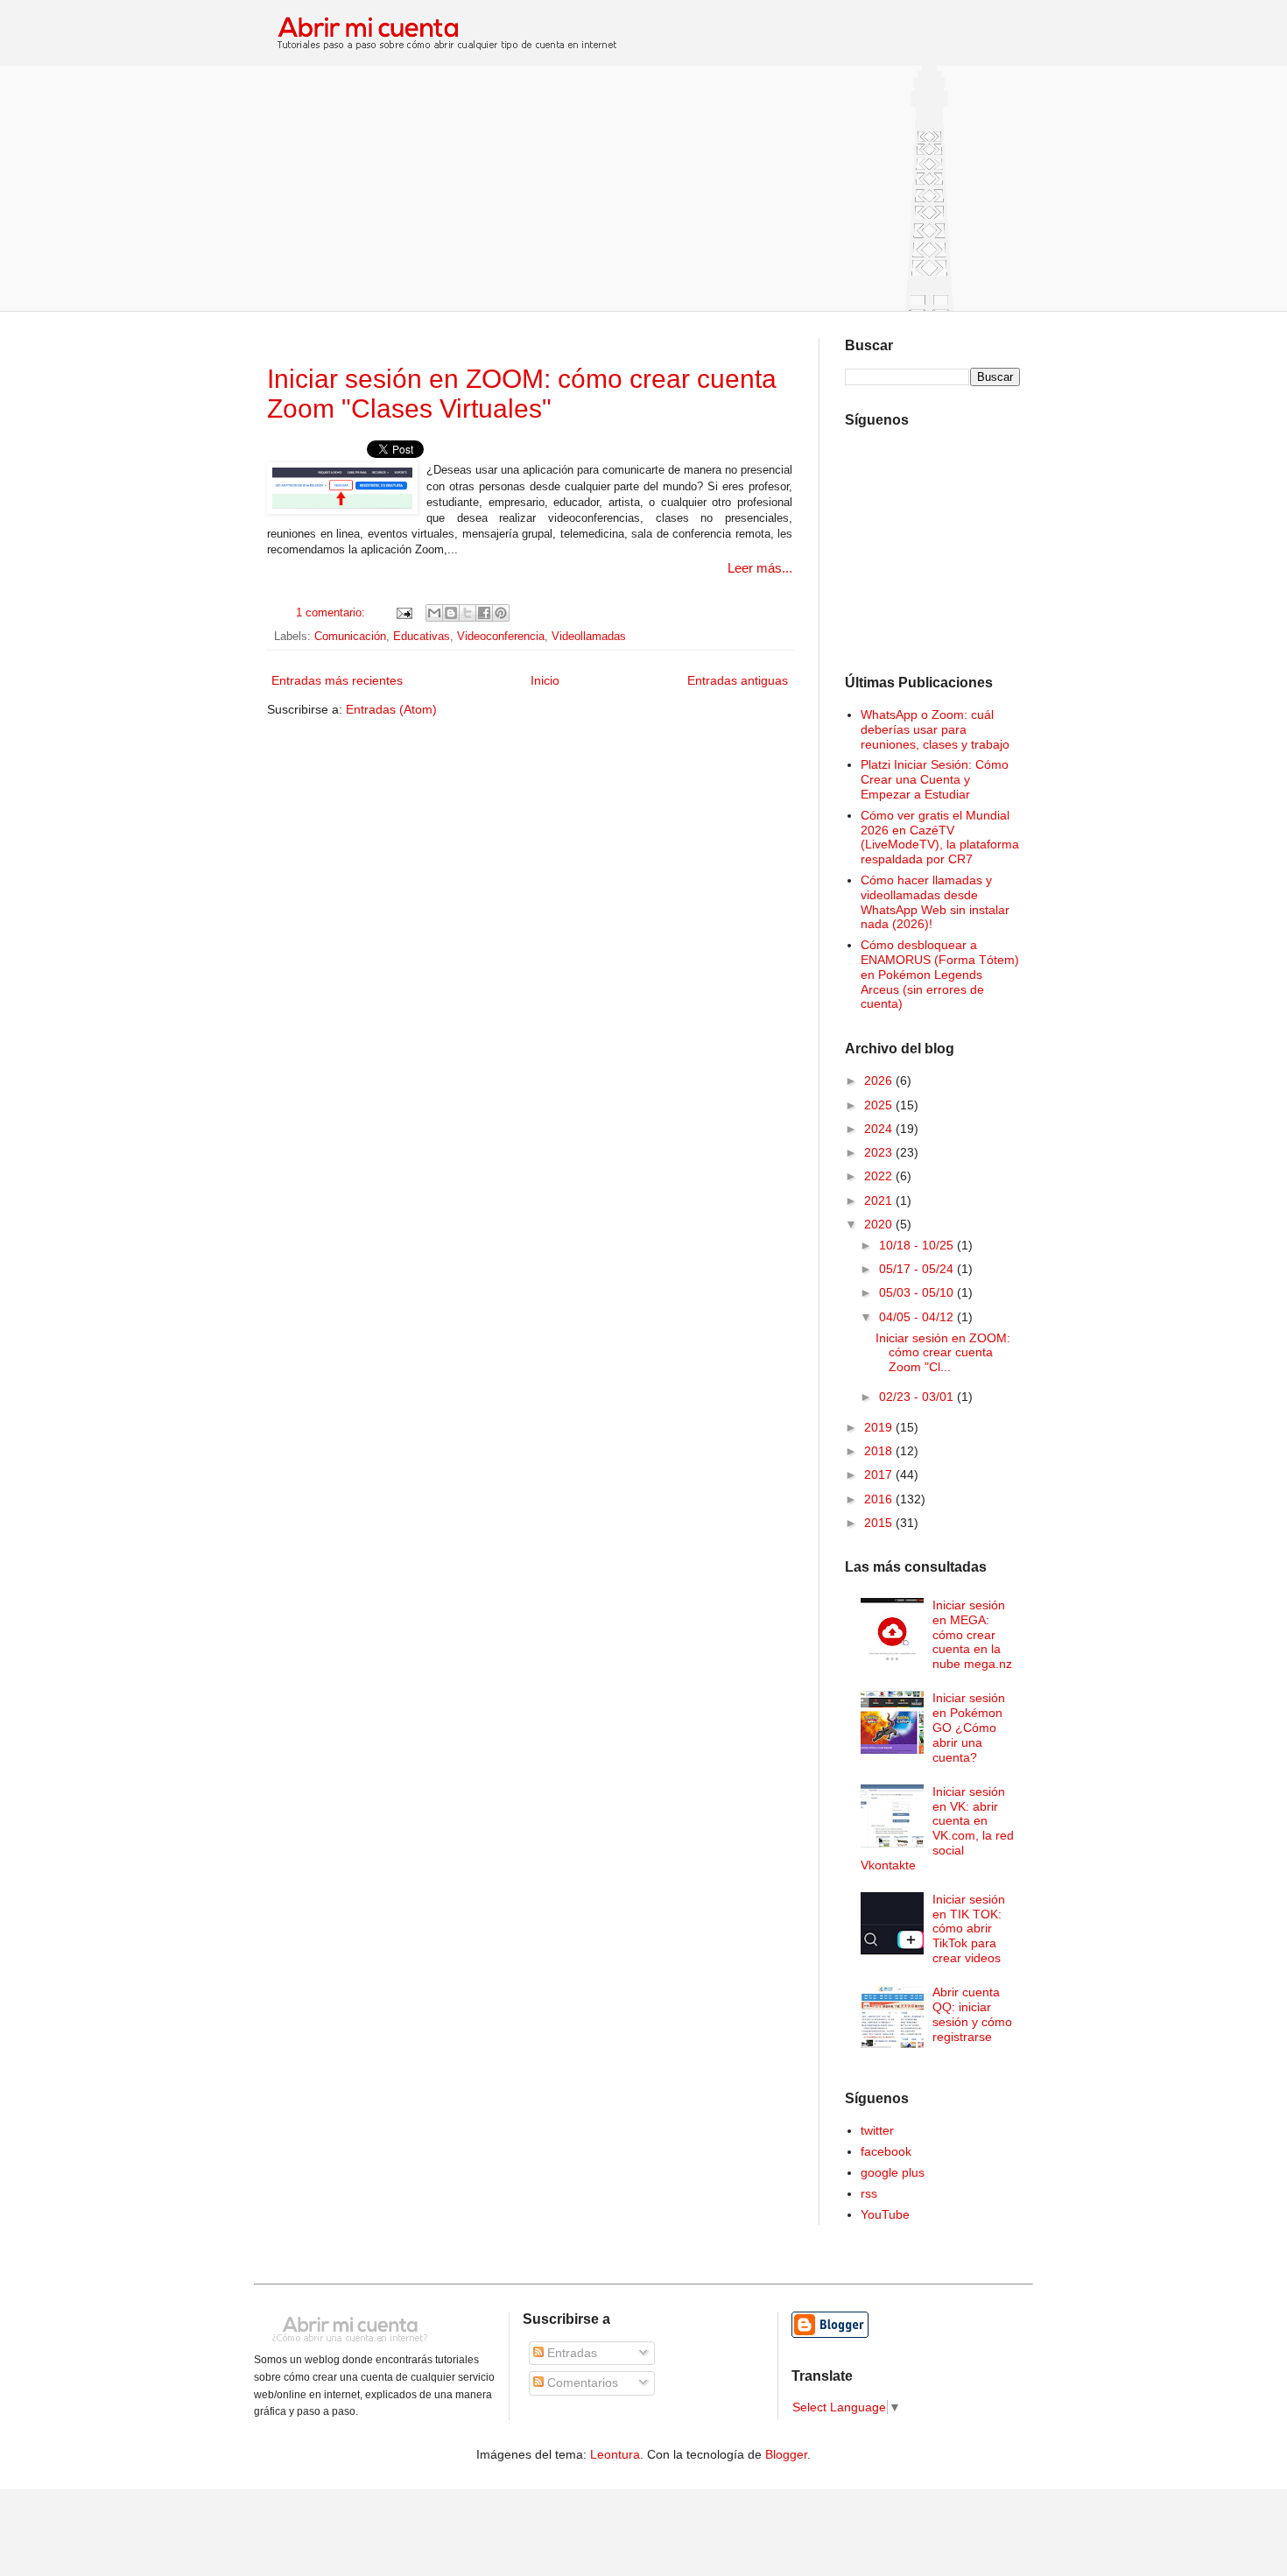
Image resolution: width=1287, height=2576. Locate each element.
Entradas (570, 2353)
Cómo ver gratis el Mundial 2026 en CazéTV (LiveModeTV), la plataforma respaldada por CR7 (940, 837)
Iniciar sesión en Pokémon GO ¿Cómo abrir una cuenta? (969, 1727)
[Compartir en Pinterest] (501, 613)
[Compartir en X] (468, 613)
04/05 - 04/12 (918, 1317)
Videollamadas (589, 637)
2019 (880, 1427)
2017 (880, 1475)
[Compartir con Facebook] (484, 613)
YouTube (885, 2214)
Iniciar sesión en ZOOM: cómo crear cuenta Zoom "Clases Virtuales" (522, 394)
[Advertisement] (643, 188)
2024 (880, 1129)
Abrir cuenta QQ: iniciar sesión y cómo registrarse (972, 2014)
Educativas (422, 637)
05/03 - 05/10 (918, 1292)
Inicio (545, 680)
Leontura (615, 2454)
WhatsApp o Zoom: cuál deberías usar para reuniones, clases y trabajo (935, 729)
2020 (880, 1224)
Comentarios (581, 2382)
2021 (880, 1200)
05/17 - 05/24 (918, 1269)
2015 (880, 1523)
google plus (893, 2172)
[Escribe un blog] (451, 613)
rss (869, 2193)
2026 (880, 1080)
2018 (880, 1451)
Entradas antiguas (738, 680)
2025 (880, 1105)
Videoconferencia (501, 637)
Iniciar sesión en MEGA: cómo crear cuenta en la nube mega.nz (972, 1634)
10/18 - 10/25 (918, 1245)
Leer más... (760, 568)
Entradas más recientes (337, 680)
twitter (877, 2130)
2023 (880, 1152)
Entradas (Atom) (391, 709)
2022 (880, 1176)
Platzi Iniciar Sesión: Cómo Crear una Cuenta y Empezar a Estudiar (935, 779)
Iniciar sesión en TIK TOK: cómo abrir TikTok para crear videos (969, 1928)
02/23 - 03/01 (918, 1397)
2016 (880, 1499)
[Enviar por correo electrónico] (434, 613)
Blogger (786, 2454)
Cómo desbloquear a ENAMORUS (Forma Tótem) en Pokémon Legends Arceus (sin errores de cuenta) (940, 974)
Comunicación (350, 637)
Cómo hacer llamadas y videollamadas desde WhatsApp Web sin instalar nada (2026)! (935, 902)
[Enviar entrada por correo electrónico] (403, 613)
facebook (886, 2151)
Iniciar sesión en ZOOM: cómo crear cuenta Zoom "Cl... (943, 1353)
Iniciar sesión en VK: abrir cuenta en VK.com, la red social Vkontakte (938, 1828)
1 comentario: (332, 613)
